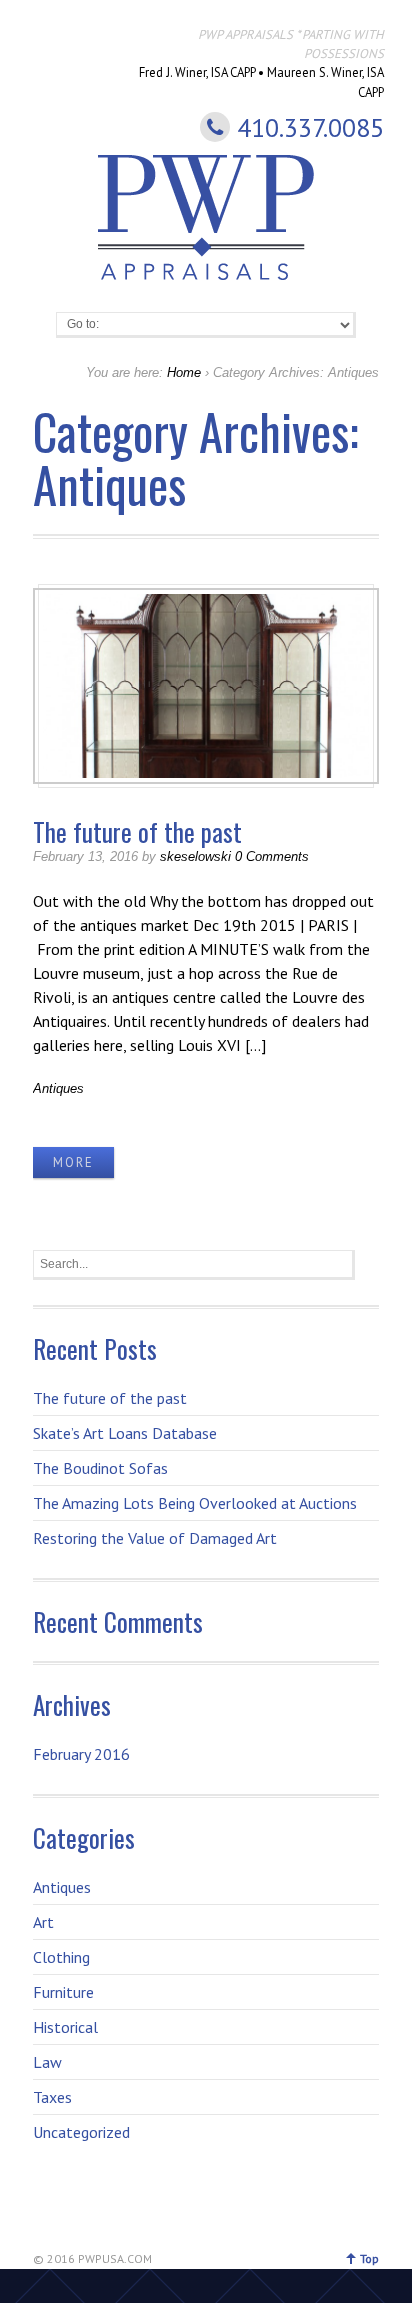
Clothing (61, 1957)
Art (43, 1922)
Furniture (63, 1992)
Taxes (52, 2097)
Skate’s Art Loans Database (125, 1433)
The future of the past (137, 831)
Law (47, 2062)
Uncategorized (81, 2132)
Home (184, 372)
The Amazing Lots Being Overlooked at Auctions (195, 1503)
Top (369, 2258)
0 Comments (272, 856)
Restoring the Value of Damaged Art (155, 1538)
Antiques (58, 1088)
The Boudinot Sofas (100, 1468)
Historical (65, 2027)
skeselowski (195, 856)
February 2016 (81, 1754)
